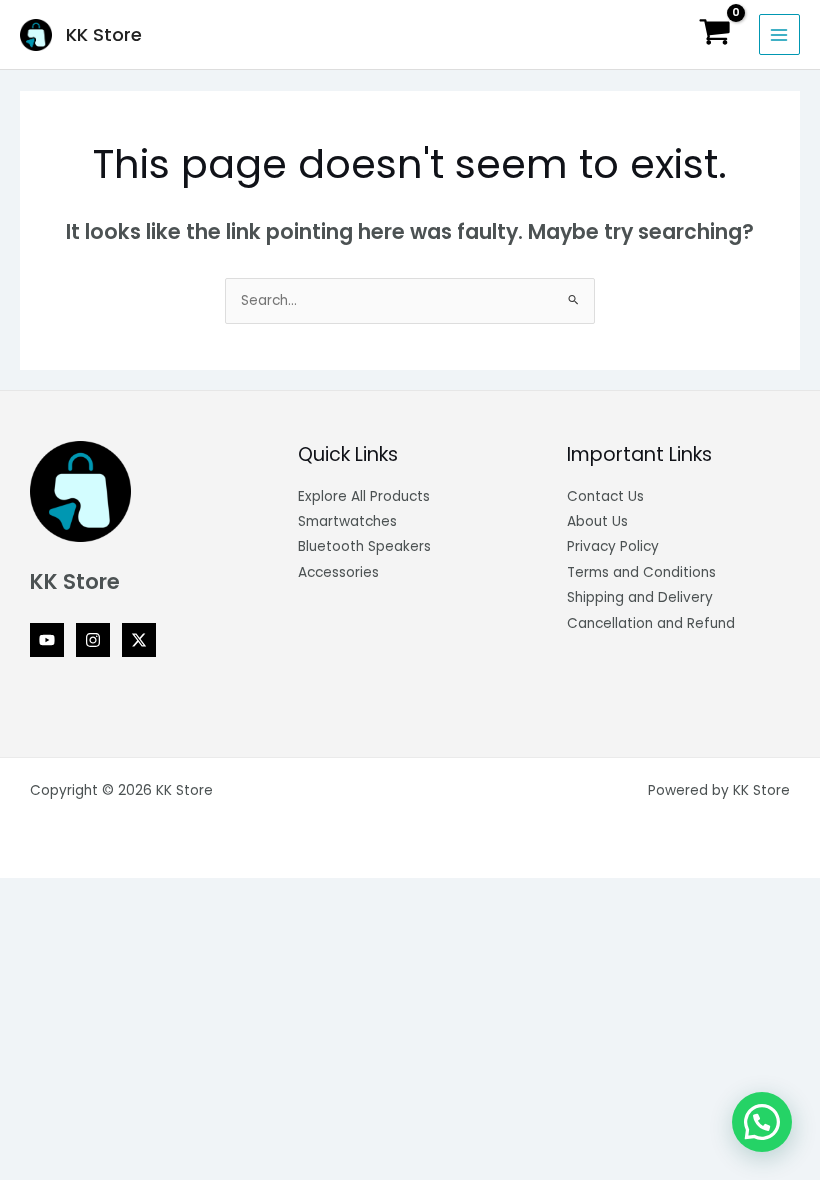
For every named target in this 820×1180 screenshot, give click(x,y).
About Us (597, 521)
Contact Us (605, 496)
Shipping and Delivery (640, 597)
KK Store (104, 34)
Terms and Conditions (641, 572)
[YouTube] (47, 640)
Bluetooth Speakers (364, 546)
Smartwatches (347, 521)
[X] (139, 640)
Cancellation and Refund (651, 623)
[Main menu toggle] (779, 34)
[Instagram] (93, 640)
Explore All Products (364, 496)
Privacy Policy (613, 546)
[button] (762, 1122)
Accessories (338, 572)
